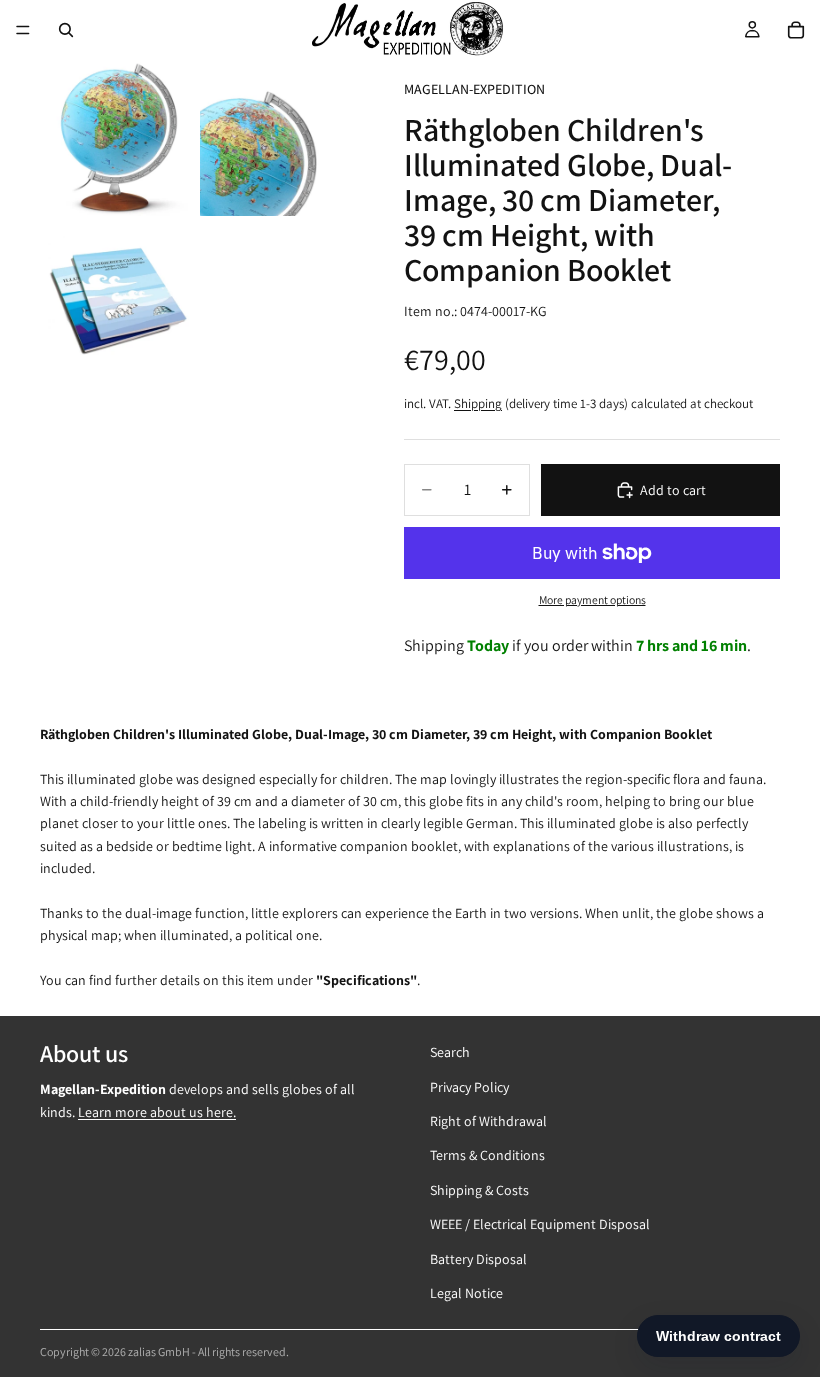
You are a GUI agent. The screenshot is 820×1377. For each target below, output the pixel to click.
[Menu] (23, 30)
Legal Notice (466, 1292)
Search (450, 1052)
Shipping (478, 403)
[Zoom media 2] (278, 138)
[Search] (66, 30)
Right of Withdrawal (488, 1120)
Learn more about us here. (157, 1111)
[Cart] (796, 30)
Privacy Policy (469, 1086)
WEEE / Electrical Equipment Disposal (540, 1224)
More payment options (592, 599)
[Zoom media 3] (118, 298)
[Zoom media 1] (118, 138)
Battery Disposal (478, 1258)
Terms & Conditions (487, 1155)
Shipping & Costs (479, 1189)
